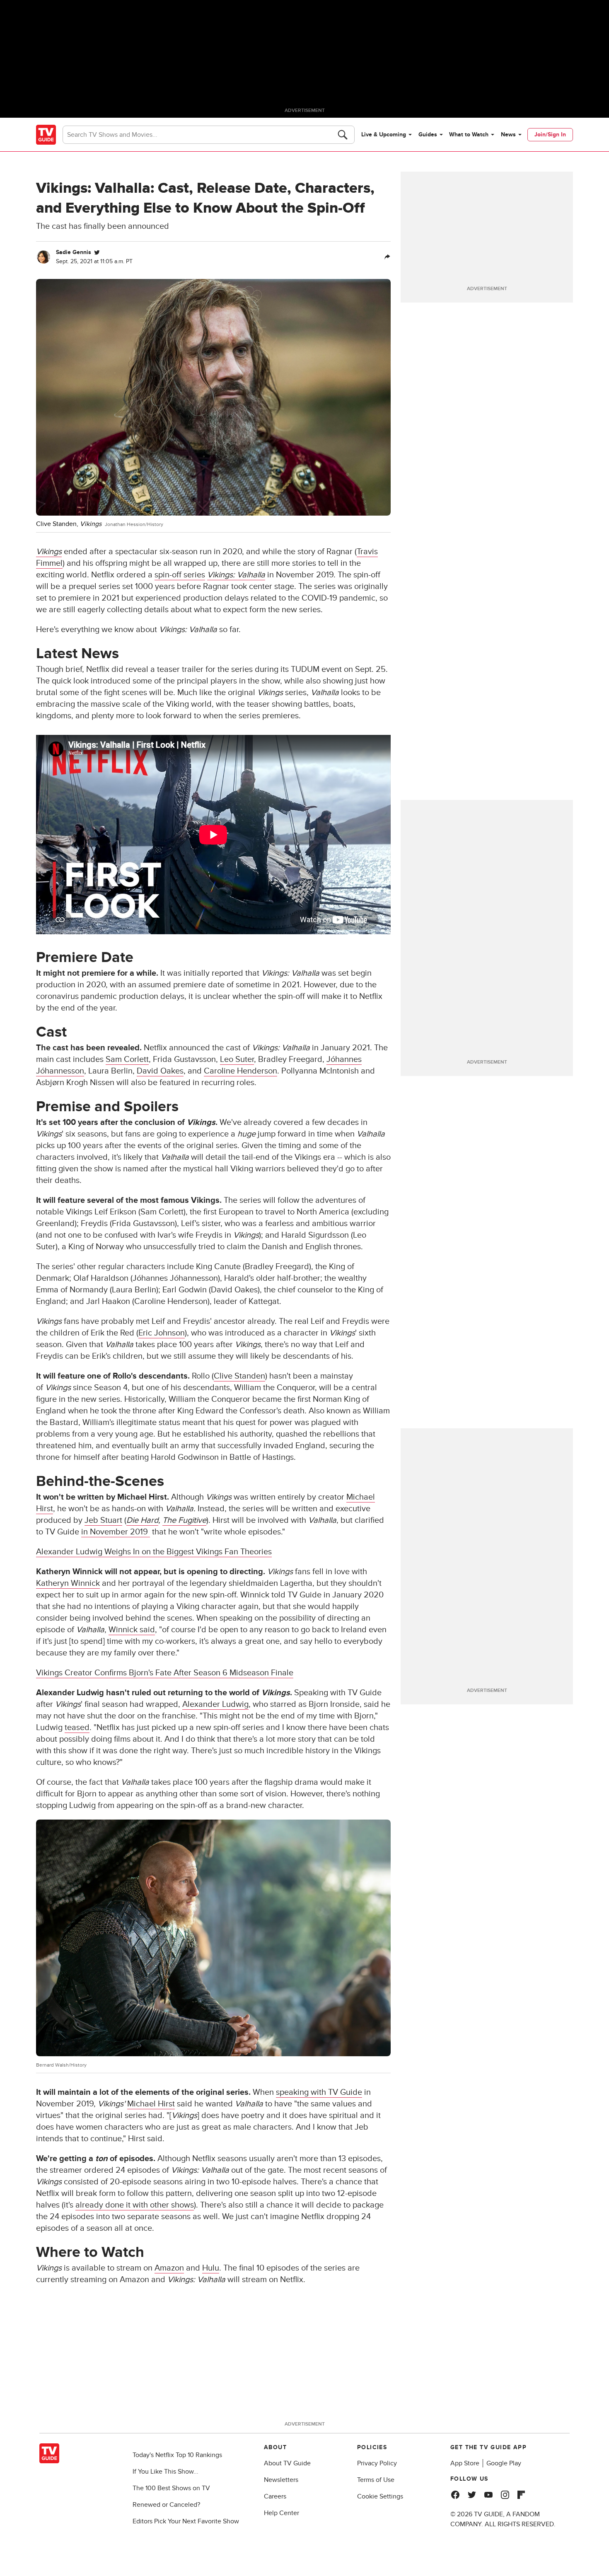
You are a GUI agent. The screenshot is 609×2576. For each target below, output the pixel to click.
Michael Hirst (151, 2104)
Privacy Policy (377, 2463)
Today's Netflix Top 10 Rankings (177, 2455)
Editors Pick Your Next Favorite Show (186, 2521)
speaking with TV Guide (319, 2092)
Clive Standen (239, 1376)
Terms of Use (376, 2480)
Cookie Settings (380, 2496)
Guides (428, 134)
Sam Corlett (127, 1059)
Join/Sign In (550, 134)
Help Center (282, 2513)
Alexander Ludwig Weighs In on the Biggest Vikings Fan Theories (154, 1552)
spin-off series (180, 575)
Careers (275, 2496)
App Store (465, 2463)
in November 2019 (116, 1532)
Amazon (169, 2268)
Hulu (211, 2268)
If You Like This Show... (166, 2472)
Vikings (49, 552)
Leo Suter (237, 1059)
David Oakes (160, 1071)
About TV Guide (287, 2463)
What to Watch (469, 134)
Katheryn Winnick (68, 1583)
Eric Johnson (162, 1333)
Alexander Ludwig (215, 1704)
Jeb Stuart (103, 1520)
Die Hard (142, 1520)
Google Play (504, 2463)
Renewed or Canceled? (166, 2505)
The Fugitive (184, 1520)
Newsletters (281, 2480)
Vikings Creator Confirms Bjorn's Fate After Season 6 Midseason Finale (165, 1673)
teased (77, 1728)
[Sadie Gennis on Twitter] (97, 252)
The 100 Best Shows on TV (171, 2488)
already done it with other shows (135, 2205)
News (508, 134)
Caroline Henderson (240, 1071)
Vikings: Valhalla (236, 575)
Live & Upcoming (384, 134)
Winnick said (132, 1630)
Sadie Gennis (74, 252)
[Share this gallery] (387, 257)
